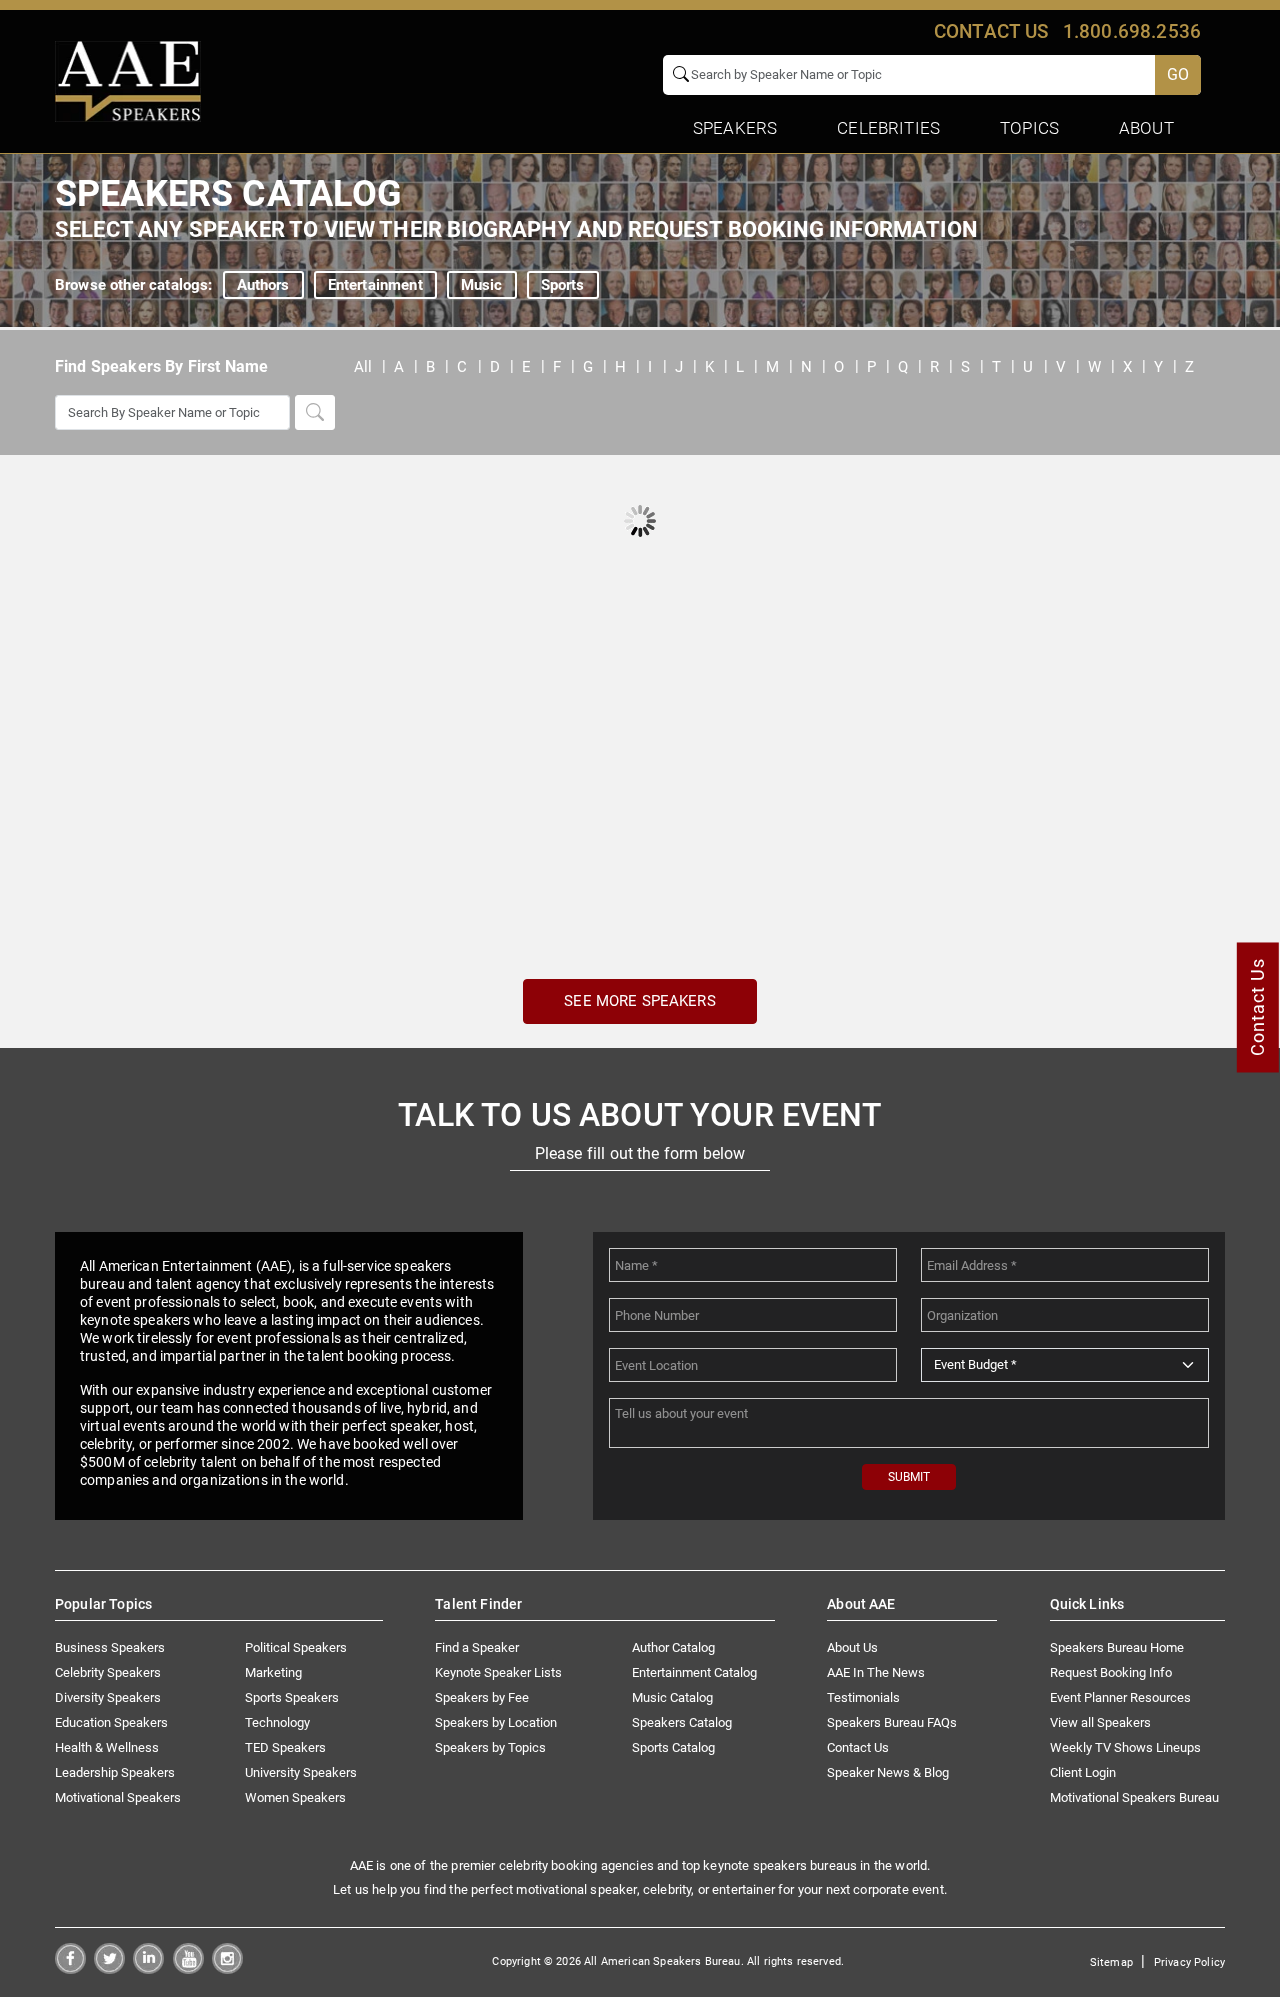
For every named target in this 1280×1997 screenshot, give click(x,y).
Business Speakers (110, 1647)
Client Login (1083, 1772)
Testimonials (863, 1697)
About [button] (1146, 128)
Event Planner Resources (1120, 1697)
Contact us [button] (991, 31)
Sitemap (1111, 1962)
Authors (263, 285)
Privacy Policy (1189, 1962)
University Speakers (301, 1772)
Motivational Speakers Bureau (1134, 1797)
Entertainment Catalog (694, 1672)
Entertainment (375, 285)
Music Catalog (672, 1697)
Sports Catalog (673, 1747)
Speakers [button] (735, 128)
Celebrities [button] (888, 128)
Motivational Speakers (118, 1797)
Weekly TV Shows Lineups (1125, 1747)
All (363, 367)
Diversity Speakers (108, 1697)
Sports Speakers (292, 1697)
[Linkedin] (148, 1968)
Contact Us (858, 1747)
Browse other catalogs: (134, 285)
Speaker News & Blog (888, 1772)
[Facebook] (70, 1968)
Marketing (273, 1672)
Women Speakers (295, 1797)
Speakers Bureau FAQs (892, 1722)
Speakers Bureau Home (1117, 1647)
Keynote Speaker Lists (498, 1672)
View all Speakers (1100, 1722)
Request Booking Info (1111, 1672)
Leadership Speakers (115, 1772)
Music (482, 285)
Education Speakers (111, 1722)
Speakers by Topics (490, 1747)
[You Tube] (188, 1968)
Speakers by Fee (482, 1697)
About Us (852, 1647)
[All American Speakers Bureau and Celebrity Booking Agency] (128, 80)
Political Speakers (296, 1647)
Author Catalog (673, 1647)
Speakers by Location (496, 1722)
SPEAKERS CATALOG (229, 194)
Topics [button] (1029, 128)
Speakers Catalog (682, 1722)
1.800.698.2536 (1132, 31)
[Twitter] (109, 1968)
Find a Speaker (477, 1647)
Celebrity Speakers (108, 1672)
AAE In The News (876, 1672)
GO (1178, 74)
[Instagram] (227, 1968)
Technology (277, 1722)
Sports (563, 285)
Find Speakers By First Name (161, 366)
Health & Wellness (107, 1747)
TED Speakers (285, 1747)
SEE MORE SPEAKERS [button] (640, 1001)
